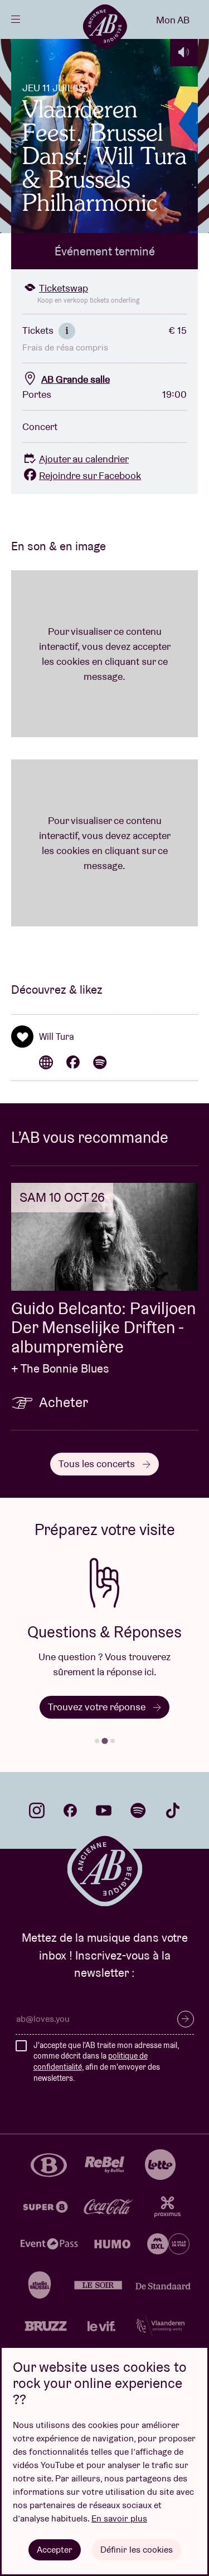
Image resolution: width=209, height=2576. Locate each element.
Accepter (55, 2550)
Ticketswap (64, 288)
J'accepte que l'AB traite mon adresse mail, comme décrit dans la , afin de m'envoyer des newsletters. (106, 2062)
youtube (104, 1810)
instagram (37, 1810)
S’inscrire (186, 2019)
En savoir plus (119, 2518)
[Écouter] (184, 52)
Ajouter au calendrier (84, 459)
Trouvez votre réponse (98, 1707)
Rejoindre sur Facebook (90, 475)
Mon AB (173, 20)
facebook (70, 1810)
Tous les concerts (98, 1464)
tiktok (173, 1810)
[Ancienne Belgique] (105, 26)
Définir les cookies (137, 2550)
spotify (138, 1810)
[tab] (97, 1741)
